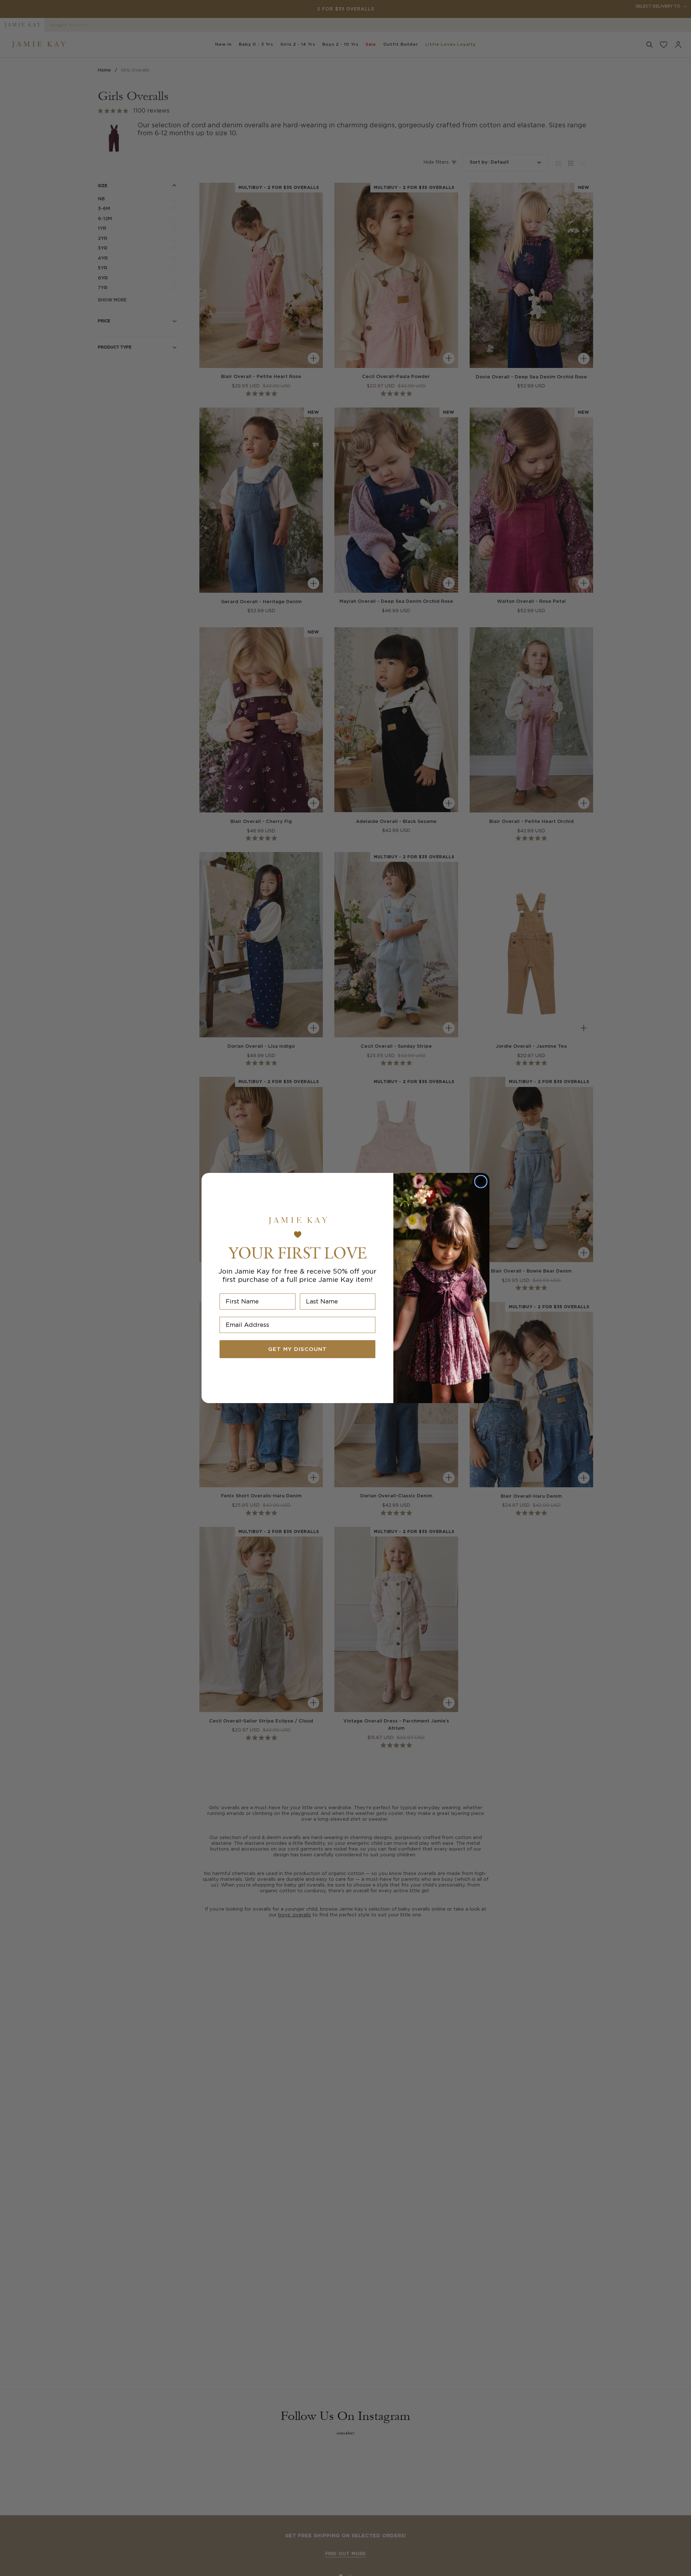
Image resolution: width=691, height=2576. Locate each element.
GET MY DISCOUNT (297, 1349)
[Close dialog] (481, 1182)
